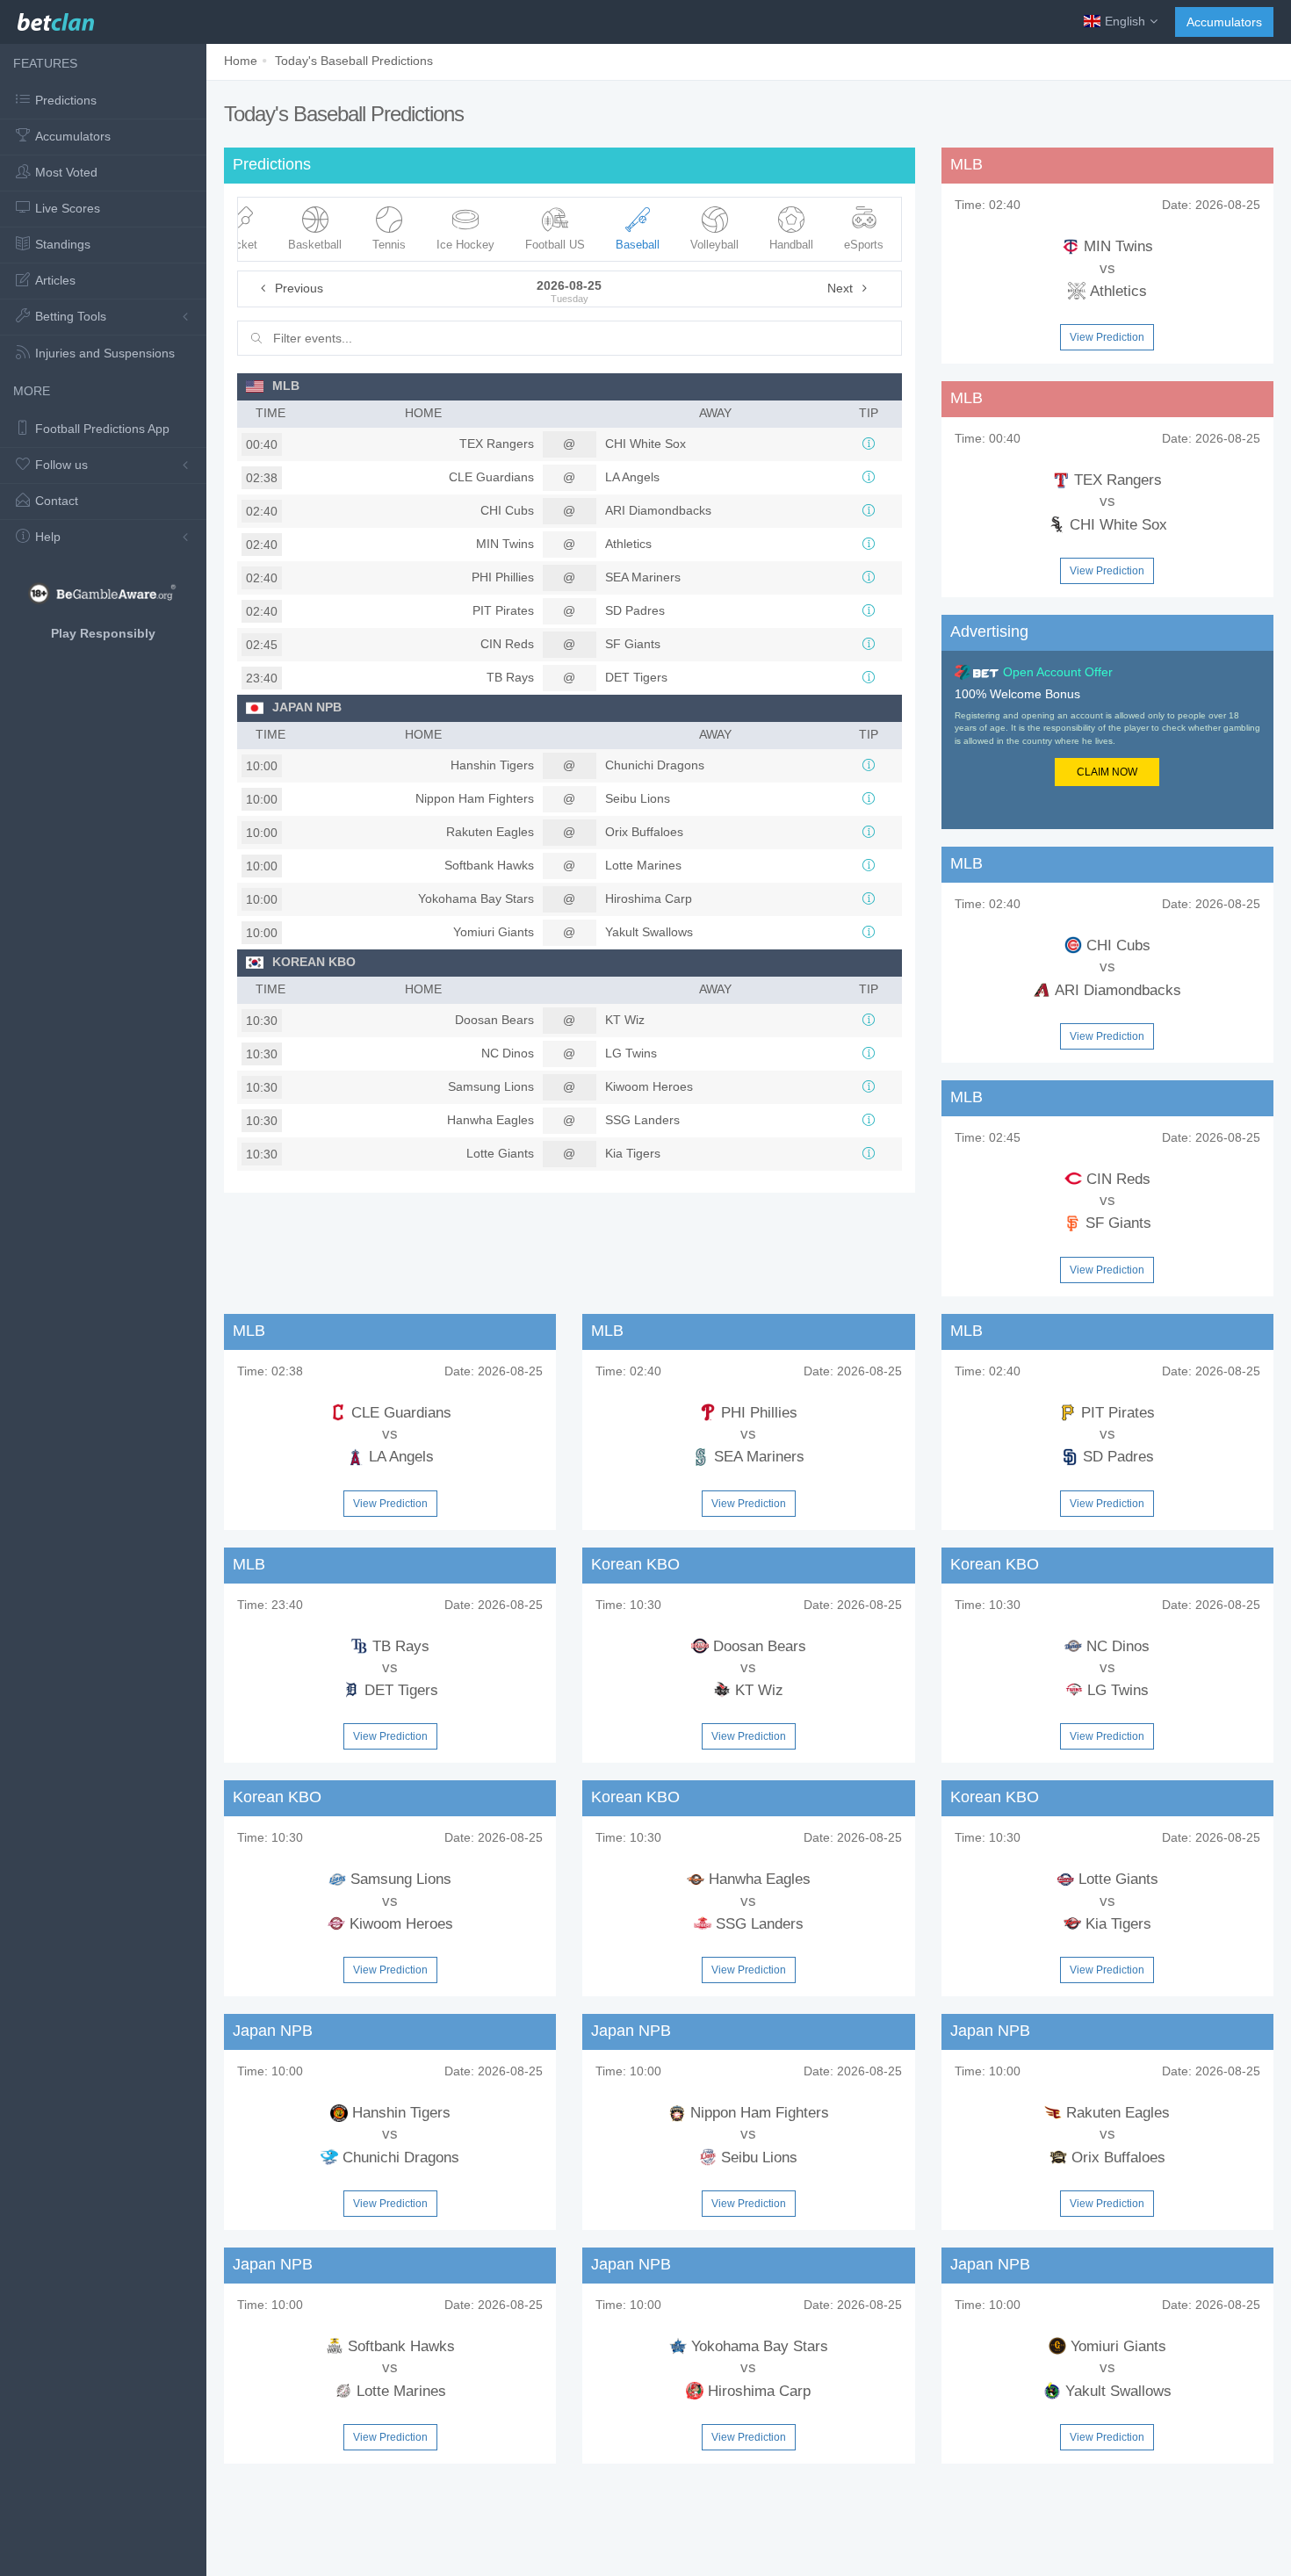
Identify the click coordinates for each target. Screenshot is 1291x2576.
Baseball (638, 245)
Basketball (315, 245)
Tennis (389, 245)
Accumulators (1224, 22)
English (1125, 21)
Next (842, 288)
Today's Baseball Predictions (354, 61)
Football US (555, 245)
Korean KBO (314, 962)
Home (241, 61)
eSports (864, 245)
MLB (286, 386)
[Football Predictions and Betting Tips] (56, 18)
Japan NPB (307, 707)
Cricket (239, 245)
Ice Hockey (465, 245)
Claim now (1107, 772)
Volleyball (714, 245)
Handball (791, 245)
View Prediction (1107, 337)
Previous (297, 288)
